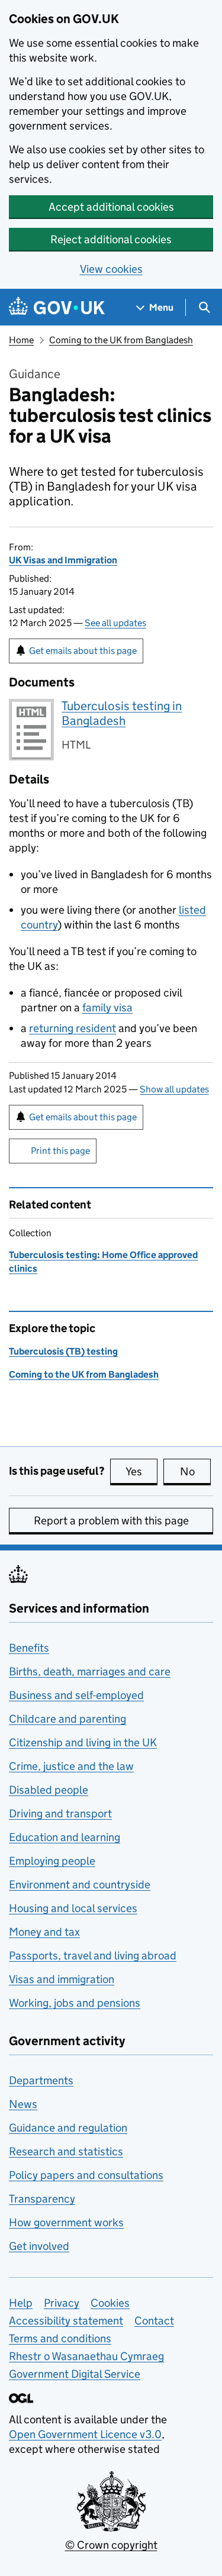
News (23, 2104)
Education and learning (65, 1837)
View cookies (111, 269)
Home (21, 340)
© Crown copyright (111, 2545)
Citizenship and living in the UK (83, 1742)
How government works (66, 2222)
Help (21, 2303)
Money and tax (44, 1932)
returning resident (73, 1028)
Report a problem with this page (111, 1521)
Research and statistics (66, 2151)
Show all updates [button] (174, 1089)
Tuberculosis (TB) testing (63, 1351)
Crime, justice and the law (71, 1766)
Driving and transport (60, 1813)
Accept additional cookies (111, 207)
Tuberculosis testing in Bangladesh (122, 713)
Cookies (110, 2303)
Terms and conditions (60, 2338)
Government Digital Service (75, 2374)
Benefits (29, 1648)
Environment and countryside (80, 1885)
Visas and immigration (62, 1979)
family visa (107, 1007)
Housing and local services (73, 1908)
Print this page (60, 1151)
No (195, 1471)
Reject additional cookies (111, 239)
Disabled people (49, 1790)
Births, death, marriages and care (90, 1671)
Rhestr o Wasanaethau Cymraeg (86, 2356)
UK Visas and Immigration (63, 560)
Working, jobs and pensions (75, 2003)
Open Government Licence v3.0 (85, 2434)
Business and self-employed (76, 1695)
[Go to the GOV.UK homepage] (57, 307)
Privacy (62, 2303)
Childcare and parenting (67, 1719)
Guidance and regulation (68, 2128)
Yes (141, 1471)
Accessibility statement (66, 2321)
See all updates (115, 623)
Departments (41, 2080)
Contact (154, 2321)
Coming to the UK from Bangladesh (121, 340)
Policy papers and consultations (86, 2175)
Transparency (42, 2199)
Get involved (39, 2246)
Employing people (52, 1861)
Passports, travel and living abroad (93, 1956)
